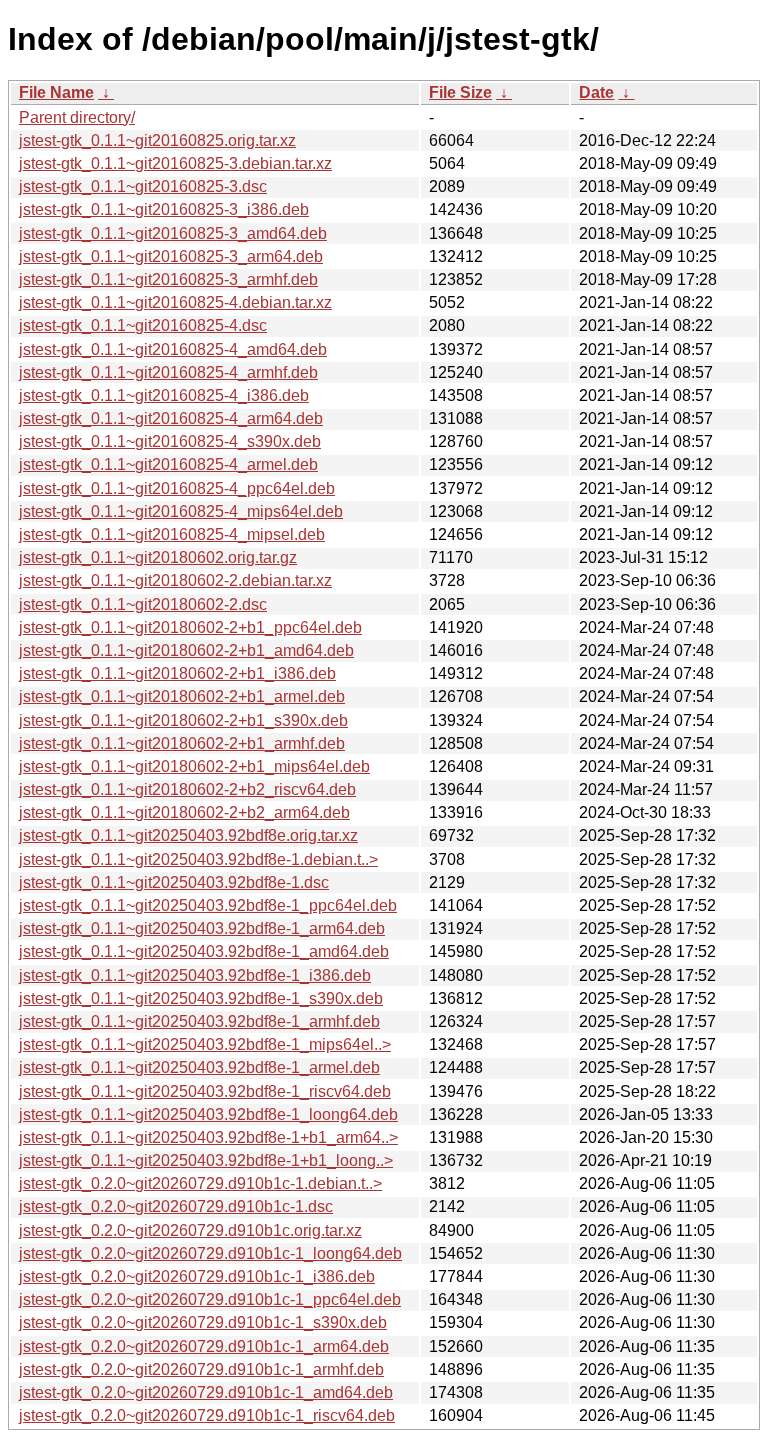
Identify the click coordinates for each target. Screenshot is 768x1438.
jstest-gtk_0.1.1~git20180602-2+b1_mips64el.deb (194, 766)
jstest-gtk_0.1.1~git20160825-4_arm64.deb (171, 418)
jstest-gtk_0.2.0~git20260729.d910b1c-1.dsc (176, 1206)
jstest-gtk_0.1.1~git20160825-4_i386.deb (164, 395)
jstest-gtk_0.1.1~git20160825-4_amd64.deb (173, 349)
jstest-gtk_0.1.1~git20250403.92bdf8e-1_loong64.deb (208, 1114)
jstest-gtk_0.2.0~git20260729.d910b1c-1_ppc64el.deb (210, 1299)
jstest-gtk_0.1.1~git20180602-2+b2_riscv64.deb (187, 789)
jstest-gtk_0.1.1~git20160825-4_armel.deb (168, 464)
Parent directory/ (77, 117)
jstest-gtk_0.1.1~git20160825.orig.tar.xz (157, 140)
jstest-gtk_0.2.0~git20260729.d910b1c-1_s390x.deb (203, 1322)
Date (596, 92)
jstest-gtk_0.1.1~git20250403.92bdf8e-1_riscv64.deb (205, 1091)
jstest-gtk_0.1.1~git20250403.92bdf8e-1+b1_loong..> (206, 1160)
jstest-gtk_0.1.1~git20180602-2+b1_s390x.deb (183, 720)
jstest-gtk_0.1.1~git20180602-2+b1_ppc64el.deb (190, 627)
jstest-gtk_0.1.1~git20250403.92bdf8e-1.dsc (174, 882)
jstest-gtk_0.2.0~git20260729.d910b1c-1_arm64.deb (204, 1346)
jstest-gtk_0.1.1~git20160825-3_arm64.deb (171, 256)
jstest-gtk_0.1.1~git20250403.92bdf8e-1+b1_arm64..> (208, 1137)
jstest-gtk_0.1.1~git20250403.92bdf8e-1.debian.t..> (198, 859)
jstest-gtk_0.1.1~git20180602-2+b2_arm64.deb (184, 812)
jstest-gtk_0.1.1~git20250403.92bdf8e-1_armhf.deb (199, 1021)
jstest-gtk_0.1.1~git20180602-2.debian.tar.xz (175, 580)
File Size (460, 92)
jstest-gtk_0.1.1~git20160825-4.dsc (143, 325)
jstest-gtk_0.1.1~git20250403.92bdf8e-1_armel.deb (199, 1067)
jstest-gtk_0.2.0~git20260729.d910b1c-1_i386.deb (197, 1276)
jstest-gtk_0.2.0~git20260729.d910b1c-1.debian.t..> (200, 1183)
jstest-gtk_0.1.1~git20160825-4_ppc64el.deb (177, 488)
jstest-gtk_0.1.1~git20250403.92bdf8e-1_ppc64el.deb (208, 905)
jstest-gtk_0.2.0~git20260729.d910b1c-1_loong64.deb (210, 1253)
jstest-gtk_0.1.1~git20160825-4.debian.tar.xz (175, 302)
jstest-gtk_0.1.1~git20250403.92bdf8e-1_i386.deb (195, 975)
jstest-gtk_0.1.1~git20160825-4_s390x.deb (170, 441)
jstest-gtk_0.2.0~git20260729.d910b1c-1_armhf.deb (201, 1369)
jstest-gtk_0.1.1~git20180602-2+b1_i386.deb (177, 673)
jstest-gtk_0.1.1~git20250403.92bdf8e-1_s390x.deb (201, 998)
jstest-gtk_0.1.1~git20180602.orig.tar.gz (158, 557)
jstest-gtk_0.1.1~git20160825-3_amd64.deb (173, 233)
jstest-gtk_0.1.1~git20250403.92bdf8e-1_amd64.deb (204, 951)
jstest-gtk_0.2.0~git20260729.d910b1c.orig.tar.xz (190, 1230)
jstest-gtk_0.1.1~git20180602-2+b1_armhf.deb (182, 743)
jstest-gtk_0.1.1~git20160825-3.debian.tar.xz (175, 163)
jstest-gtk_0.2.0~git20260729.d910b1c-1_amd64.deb (206, 1392)
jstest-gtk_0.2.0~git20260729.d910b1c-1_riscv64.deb (207, 1415)
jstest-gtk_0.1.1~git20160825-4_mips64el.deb (181, 511)
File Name (56, 92)
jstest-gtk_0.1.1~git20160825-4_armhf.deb (168, 372)
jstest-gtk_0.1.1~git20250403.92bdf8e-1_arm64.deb (202, 928)
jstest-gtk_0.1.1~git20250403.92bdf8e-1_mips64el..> (205, 1044)
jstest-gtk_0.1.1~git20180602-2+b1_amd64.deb (186, 650)
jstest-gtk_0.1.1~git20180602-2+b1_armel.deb (182, 696)
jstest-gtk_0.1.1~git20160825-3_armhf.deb (168, 279)
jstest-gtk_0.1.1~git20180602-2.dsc (143, 604)
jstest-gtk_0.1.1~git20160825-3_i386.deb (164, 209)
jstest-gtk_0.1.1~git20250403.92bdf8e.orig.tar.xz (188, 835)
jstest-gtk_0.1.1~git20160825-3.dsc (143, 186)
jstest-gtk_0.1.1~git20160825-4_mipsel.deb (172, 534)
